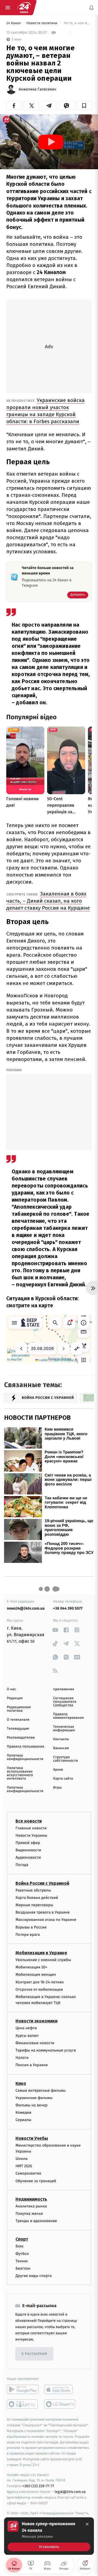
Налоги (22, 2058)
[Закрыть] (87, 2524)
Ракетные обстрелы (33, 1890)
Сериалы (23, 2120)
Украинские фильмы (34, 2098)
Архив (58, 1770)
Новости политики (42, 23)
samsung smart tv (60, 2404)
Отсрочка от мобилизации (39, 1989)
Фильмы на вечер (31, 2105)
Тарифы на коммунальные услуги (46, 2050)
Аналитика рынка (31, 2206)
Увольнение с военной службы (43, 1960)
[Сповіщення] (91, 8)
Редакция (15, 1698)
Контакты (61, 1739)
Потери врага (28, 1935)
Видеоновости (28, 1850)
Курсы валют (27, 2036)
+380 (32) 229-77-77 (38, 2486)
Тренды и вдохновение (36, 2221)
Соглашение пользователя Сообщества (65, 1702)
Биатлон (23, 2268)
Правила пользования (25, 1747)
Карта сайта (63, 1779)
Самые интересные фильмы (41, 2090)
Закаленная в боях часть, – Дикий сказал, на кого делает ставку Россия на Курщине (48, 901)
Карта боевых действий (37, 1898)
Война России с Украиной (42, 1883)
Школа (22, 2159)
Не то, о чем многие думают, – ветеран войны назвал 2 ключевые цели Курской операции (77, 23)
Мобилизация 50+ (31, 1967)
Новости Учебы (32, 2138)
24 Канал (14, 23)
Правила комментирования (68, 1716)
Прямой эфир (28, 1843)
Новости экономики (36, 2021)
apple (60, 2390)
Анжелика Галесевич (38, 89)
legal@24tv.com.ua (70, 2492)
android (23, 2390)
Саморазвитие (28, 2174)
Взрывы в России (31, 1927)
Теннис (22, 2261)
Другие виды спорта (34, 2276)
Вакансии (61, 1748)
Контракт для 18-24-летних (40, 1982)
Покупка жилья (29, 2214)
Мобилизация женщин (36, 1975)
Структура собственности (65, 1759)
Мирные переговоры (34, 1905)
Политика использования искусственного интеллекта (20, 1773)
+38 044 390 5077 (68, 1608)
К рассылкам (34, 2354)
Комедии (23, 2112)
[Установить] (49, 2536)
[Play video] (51, 142)
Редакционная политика (19, 1709)
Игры (57, 1788)
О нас (11, 1689)
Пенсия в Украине (32, 2065)
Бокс (20, 2246)
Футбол (22, 2254)
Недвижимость (31, 2199)
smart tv (23, 2404)
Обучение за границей (36, 2181)
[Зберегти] (84, 106)
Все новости (29, 1821)
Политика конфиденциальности (25, 1757)
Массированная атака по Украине (46, 1920)
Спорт (22, 2239)
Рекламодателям (21, 1738)
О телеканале (18, 1720)
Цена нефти (26, 2028)
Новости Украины (31, 1835)
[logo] (24, 8)
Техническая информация (64, 1729)
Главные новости (31, 1828)
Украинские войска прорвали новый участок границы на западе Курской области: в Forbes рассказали (45, 411)
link (55, 1630)
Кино (21, 2083)
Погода (22, 1865)
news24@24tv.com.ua (26, 1608)
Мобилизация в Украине (41, 1953)
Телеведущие (18, 1729)
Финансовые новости (35, 2043)
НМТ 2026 (24, 2166)
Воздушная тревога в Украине (43, 1912)
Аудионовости (28, 1857)
